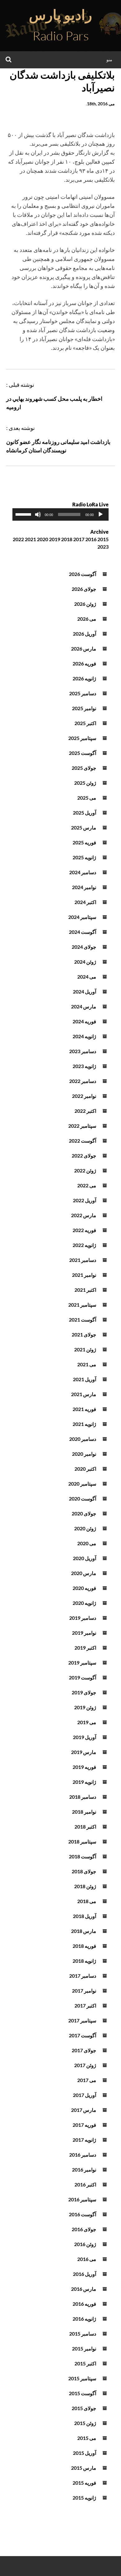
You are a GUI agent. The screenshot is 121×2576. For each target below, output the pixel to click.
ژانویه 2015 (84, 2498)
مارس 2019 (84, 1752)
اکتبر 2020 (85, 1469)
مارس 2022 (84, 1215)
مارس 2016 (84, 2289)
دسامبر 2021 (83, 1260)
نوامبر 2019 (84, 1633)
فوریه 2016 (84, 2304)
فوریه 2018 (84, 1946)
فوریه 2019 (84, 1767)
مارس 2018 (84, 1931)
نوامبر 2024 (84, 887)
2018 (67, 539)
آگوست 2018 (83, 1856)
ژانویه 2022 (84, 1245)
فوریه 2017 (84, 2125)
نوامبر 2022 (84, 1096)
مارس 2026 (84, 649)
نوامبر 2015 (84, 2348)
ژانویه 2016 (84, 2319)
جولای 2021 (84, 1334)
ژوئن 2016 (85, 2244)
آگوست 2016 (83, 2214)
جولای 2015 (84, 2408)
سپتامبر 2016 (82, 2199)
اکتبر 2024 (85, 902)
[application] (60, 514)
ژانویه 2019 (84, 1782)
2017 (79, 539)
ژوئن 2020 (85, 1528)
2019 (55, 539)
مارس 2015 (84, 2468)
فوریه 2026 (84, 663)
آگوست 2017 (83, 2035)
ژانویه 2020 (84, 1603)
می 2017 (87, 2080)
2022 (18, 539)
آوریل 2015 (85, 2453)
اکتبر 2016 (85, 2184)
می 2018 (87, 1901)
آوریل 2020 (85, 1558)
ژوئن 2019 (85, 1707)
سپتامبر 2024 (82, 917)
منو (109, 59)
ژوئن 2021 (85, 1349)
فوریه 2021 (84, 1409)
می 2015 (87, 2438)
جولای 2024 (84, 947)
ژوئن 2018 (85, 1886)
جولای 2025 (84, 768)
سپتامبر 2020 (82, 1484)
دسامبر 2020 (83, 1439)
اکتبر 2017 (85, 2005)
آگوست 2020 (83, 1498)
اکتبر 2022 (85, 1111)
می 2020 (87, 1543)
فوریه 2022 (84, 1230)
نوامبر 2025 (84, 708)
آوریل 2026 (85, 634)
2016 (91, 539)
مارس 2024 (84, 1006)
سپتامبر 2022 (82, 1126)
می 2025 (87, 798)
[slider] (24, 514)
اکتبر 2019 (85, 1648)
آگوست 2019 (83, 1677)
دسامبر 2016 (83, 2155)
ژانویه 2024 (84, 1036)
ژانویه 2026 (84, 678)
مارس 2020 (84, 1573)
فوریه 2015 (84, 2483)
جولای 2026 (84, 589)
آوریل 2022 (85, 1200)
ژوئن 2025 (85, 783)
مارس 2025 (84, 827)
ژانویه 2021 (84, 1424)
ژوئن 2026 (85, 604)
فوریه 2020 (84, 1588)
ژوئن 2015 (85, 2423)
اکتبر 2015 (85, 2363)
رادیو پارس (60, 15)
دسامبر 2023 (83, 1051)
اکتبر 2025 (85, 723)
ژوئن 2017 (85, 2065)
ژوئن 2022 (85, 1170)
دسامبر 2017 (83, 1976)
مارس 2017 (84, 2110)
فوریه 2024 (84, 1021)
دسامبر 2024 (83, 872)
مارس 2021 (84, 1394)
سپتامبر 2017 (82, 2020)
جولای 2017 (84, 2050)
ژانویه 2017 (84, 2140)
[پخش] (101, 514)
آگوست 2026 (83, 574)
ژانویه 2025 (84, 857)
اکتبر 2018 (85, 1827)
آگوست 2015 (83, 2393)
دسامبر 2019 (83, 1618)
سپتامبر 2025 (82, 738)
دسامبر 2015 (83, 2334)
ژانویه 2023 (84, 1066)
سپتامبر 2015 (82, 2378)
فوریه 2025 (84, 842)
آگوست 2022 (83, 1141)
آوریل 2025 (85, 813)
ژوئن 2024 (85, 962)
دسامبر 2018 (83, 1797)
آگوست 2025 (83, 753)
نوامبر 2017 (84, 1991)
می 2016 (87, 2259)
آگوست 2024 (83, 932)
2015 (103, 539)
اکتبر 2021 (85, 1290)
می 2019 (87, 1722)
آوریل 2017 (85, 2095)
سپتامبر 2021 (82, 1305)
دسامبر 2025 (83, 693)
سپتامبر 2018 (82, 1841)
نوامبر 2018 (84, 1812)
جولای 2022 (84, 1156)
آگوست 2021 (83, 1320)
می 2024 (87, 977)
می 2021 (87, 1364)
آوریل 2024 (85, 991)
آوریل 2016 (85, 2274)
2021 (30, 539)
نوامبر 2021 (84, 1275)
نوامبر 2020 (84, 1454)
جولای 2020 (84, 1513)
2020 (43, 539)
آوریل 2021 (85, 1379)
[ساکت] (38, 514)
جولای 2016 (84, 2229)
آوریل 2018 (85, 1916)
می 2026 (87, 619)
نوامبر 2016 (84, 2170)
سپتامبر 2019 (82, 1663)
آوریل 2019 (85, 1737)
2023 (103, 547)
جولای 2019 (84, 1692)
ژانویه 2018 (84, 1961)
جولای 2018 (84, 1871)
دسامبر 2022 (83, 1081)
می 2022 (87, 1185)
